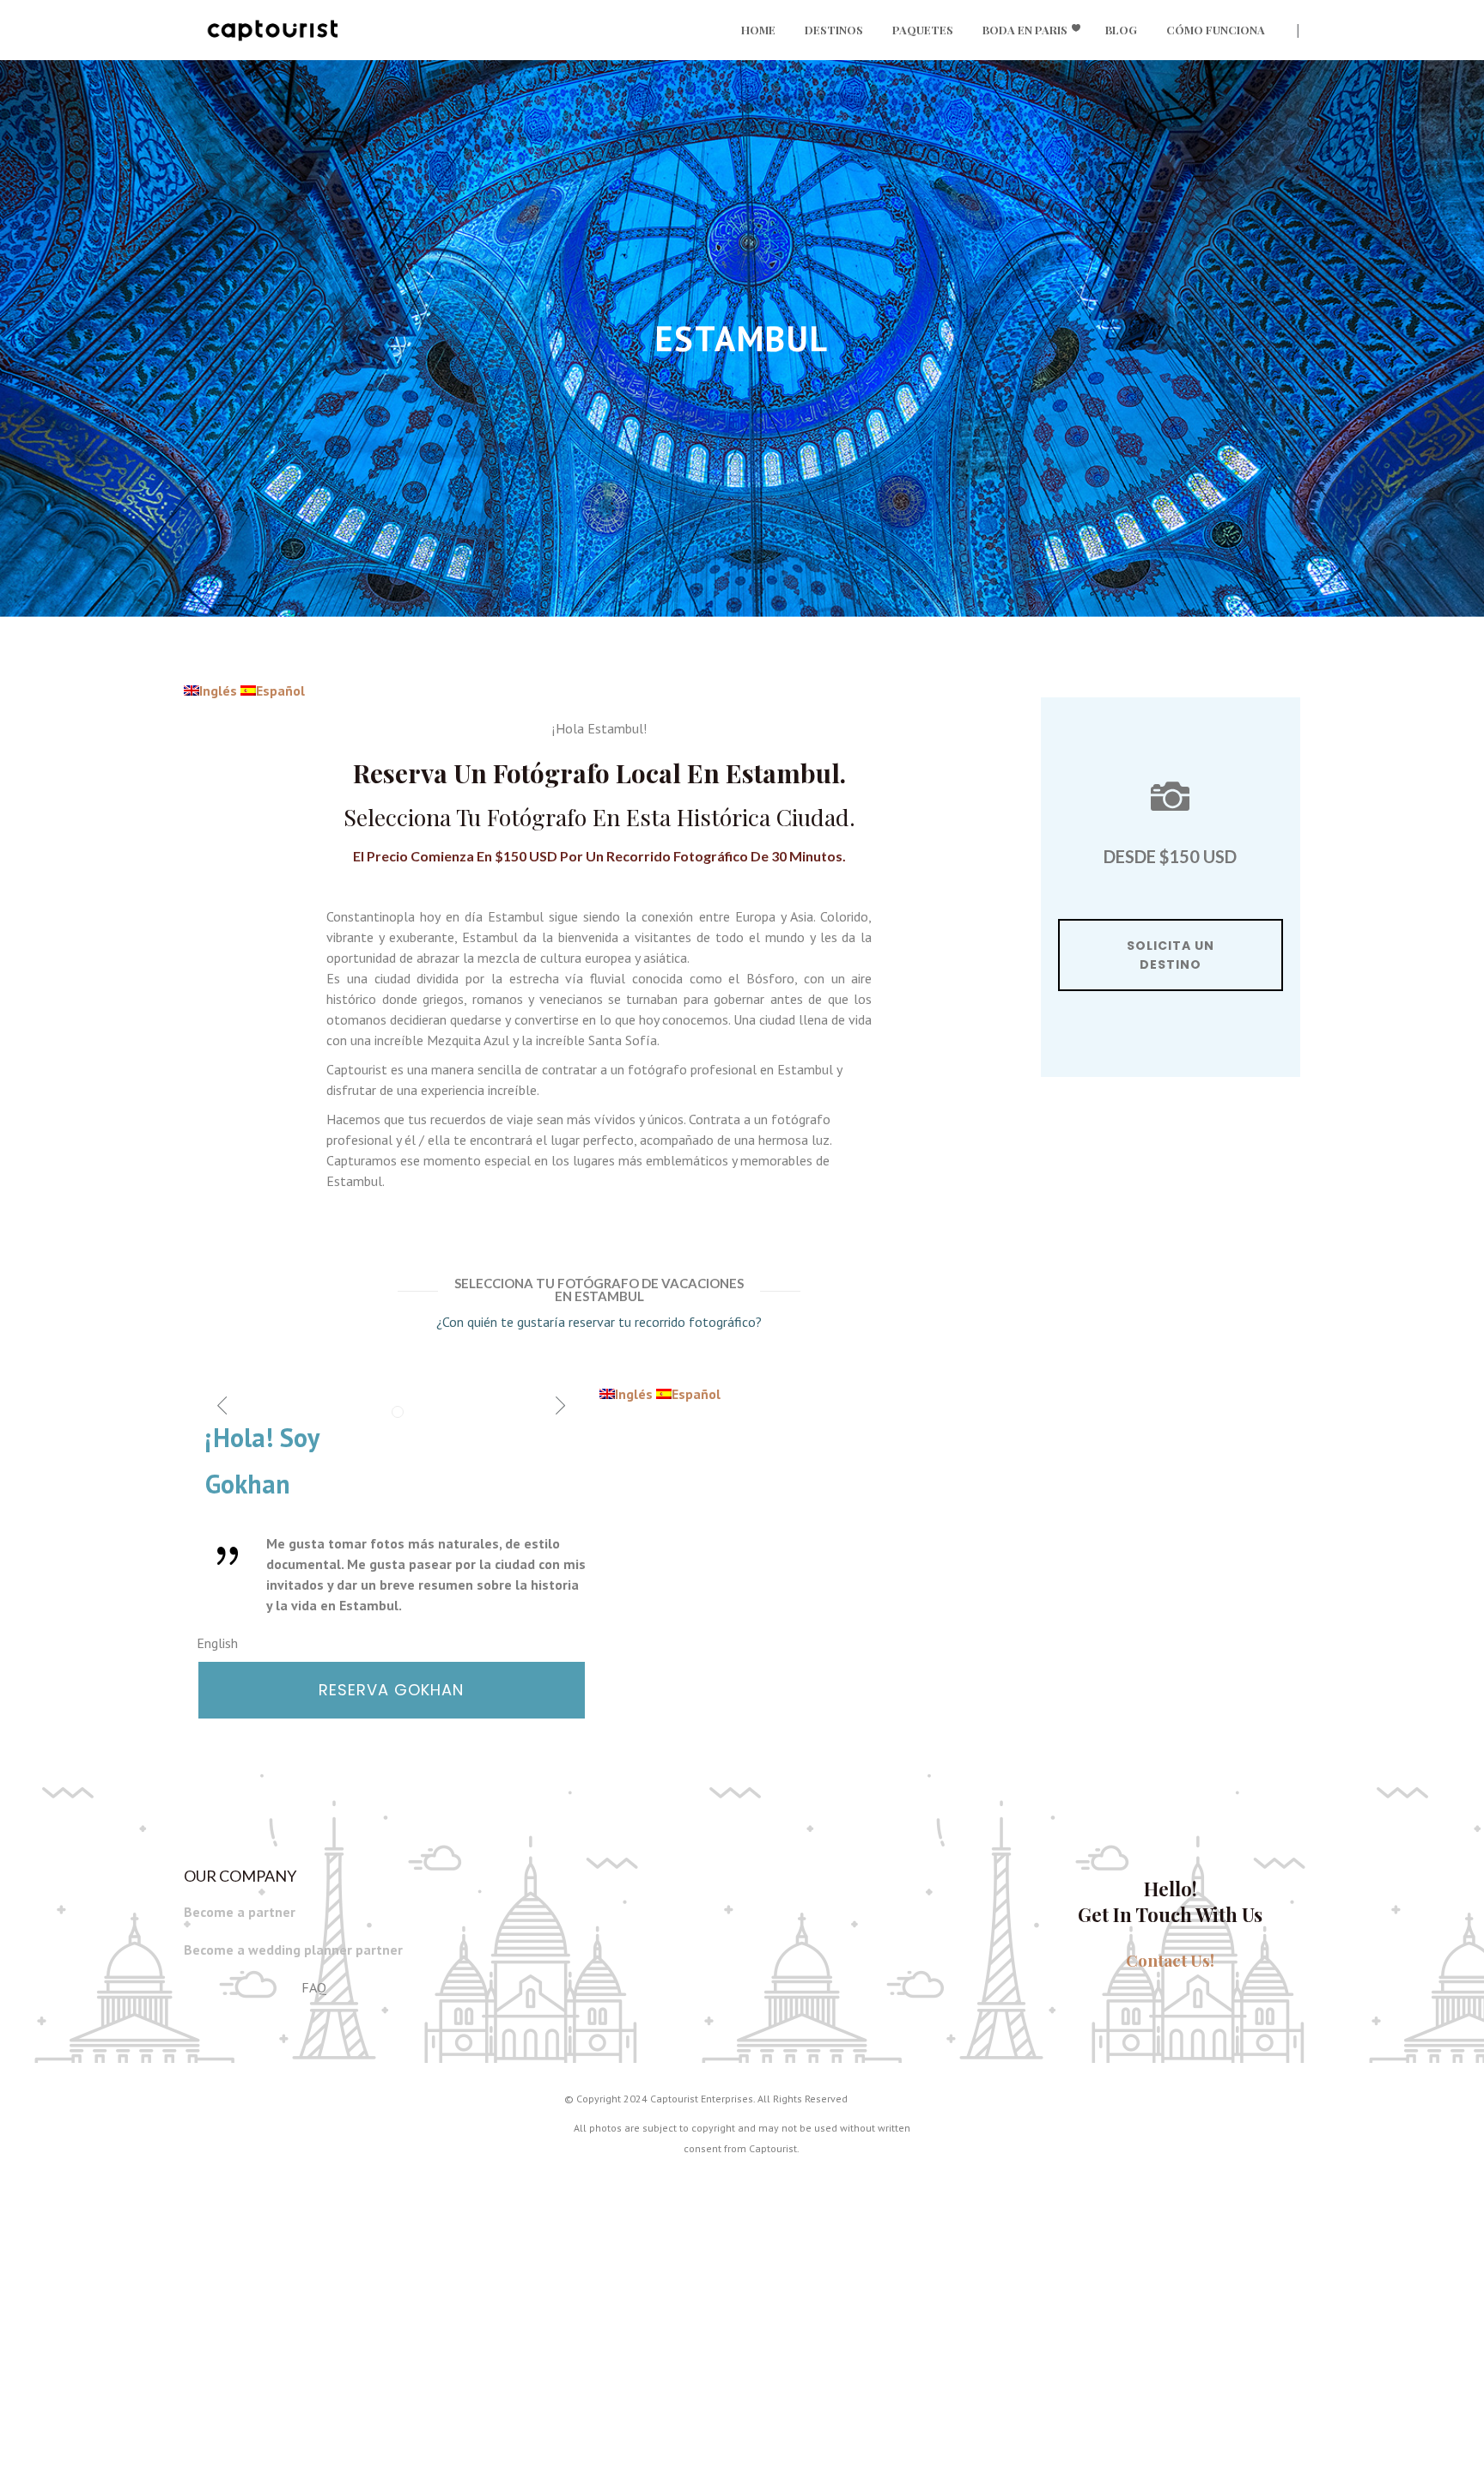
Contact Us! (1170, 1960)
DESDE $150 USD (1170, 856)
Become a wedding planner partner (293, 1950)
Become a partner (240, 1912)
